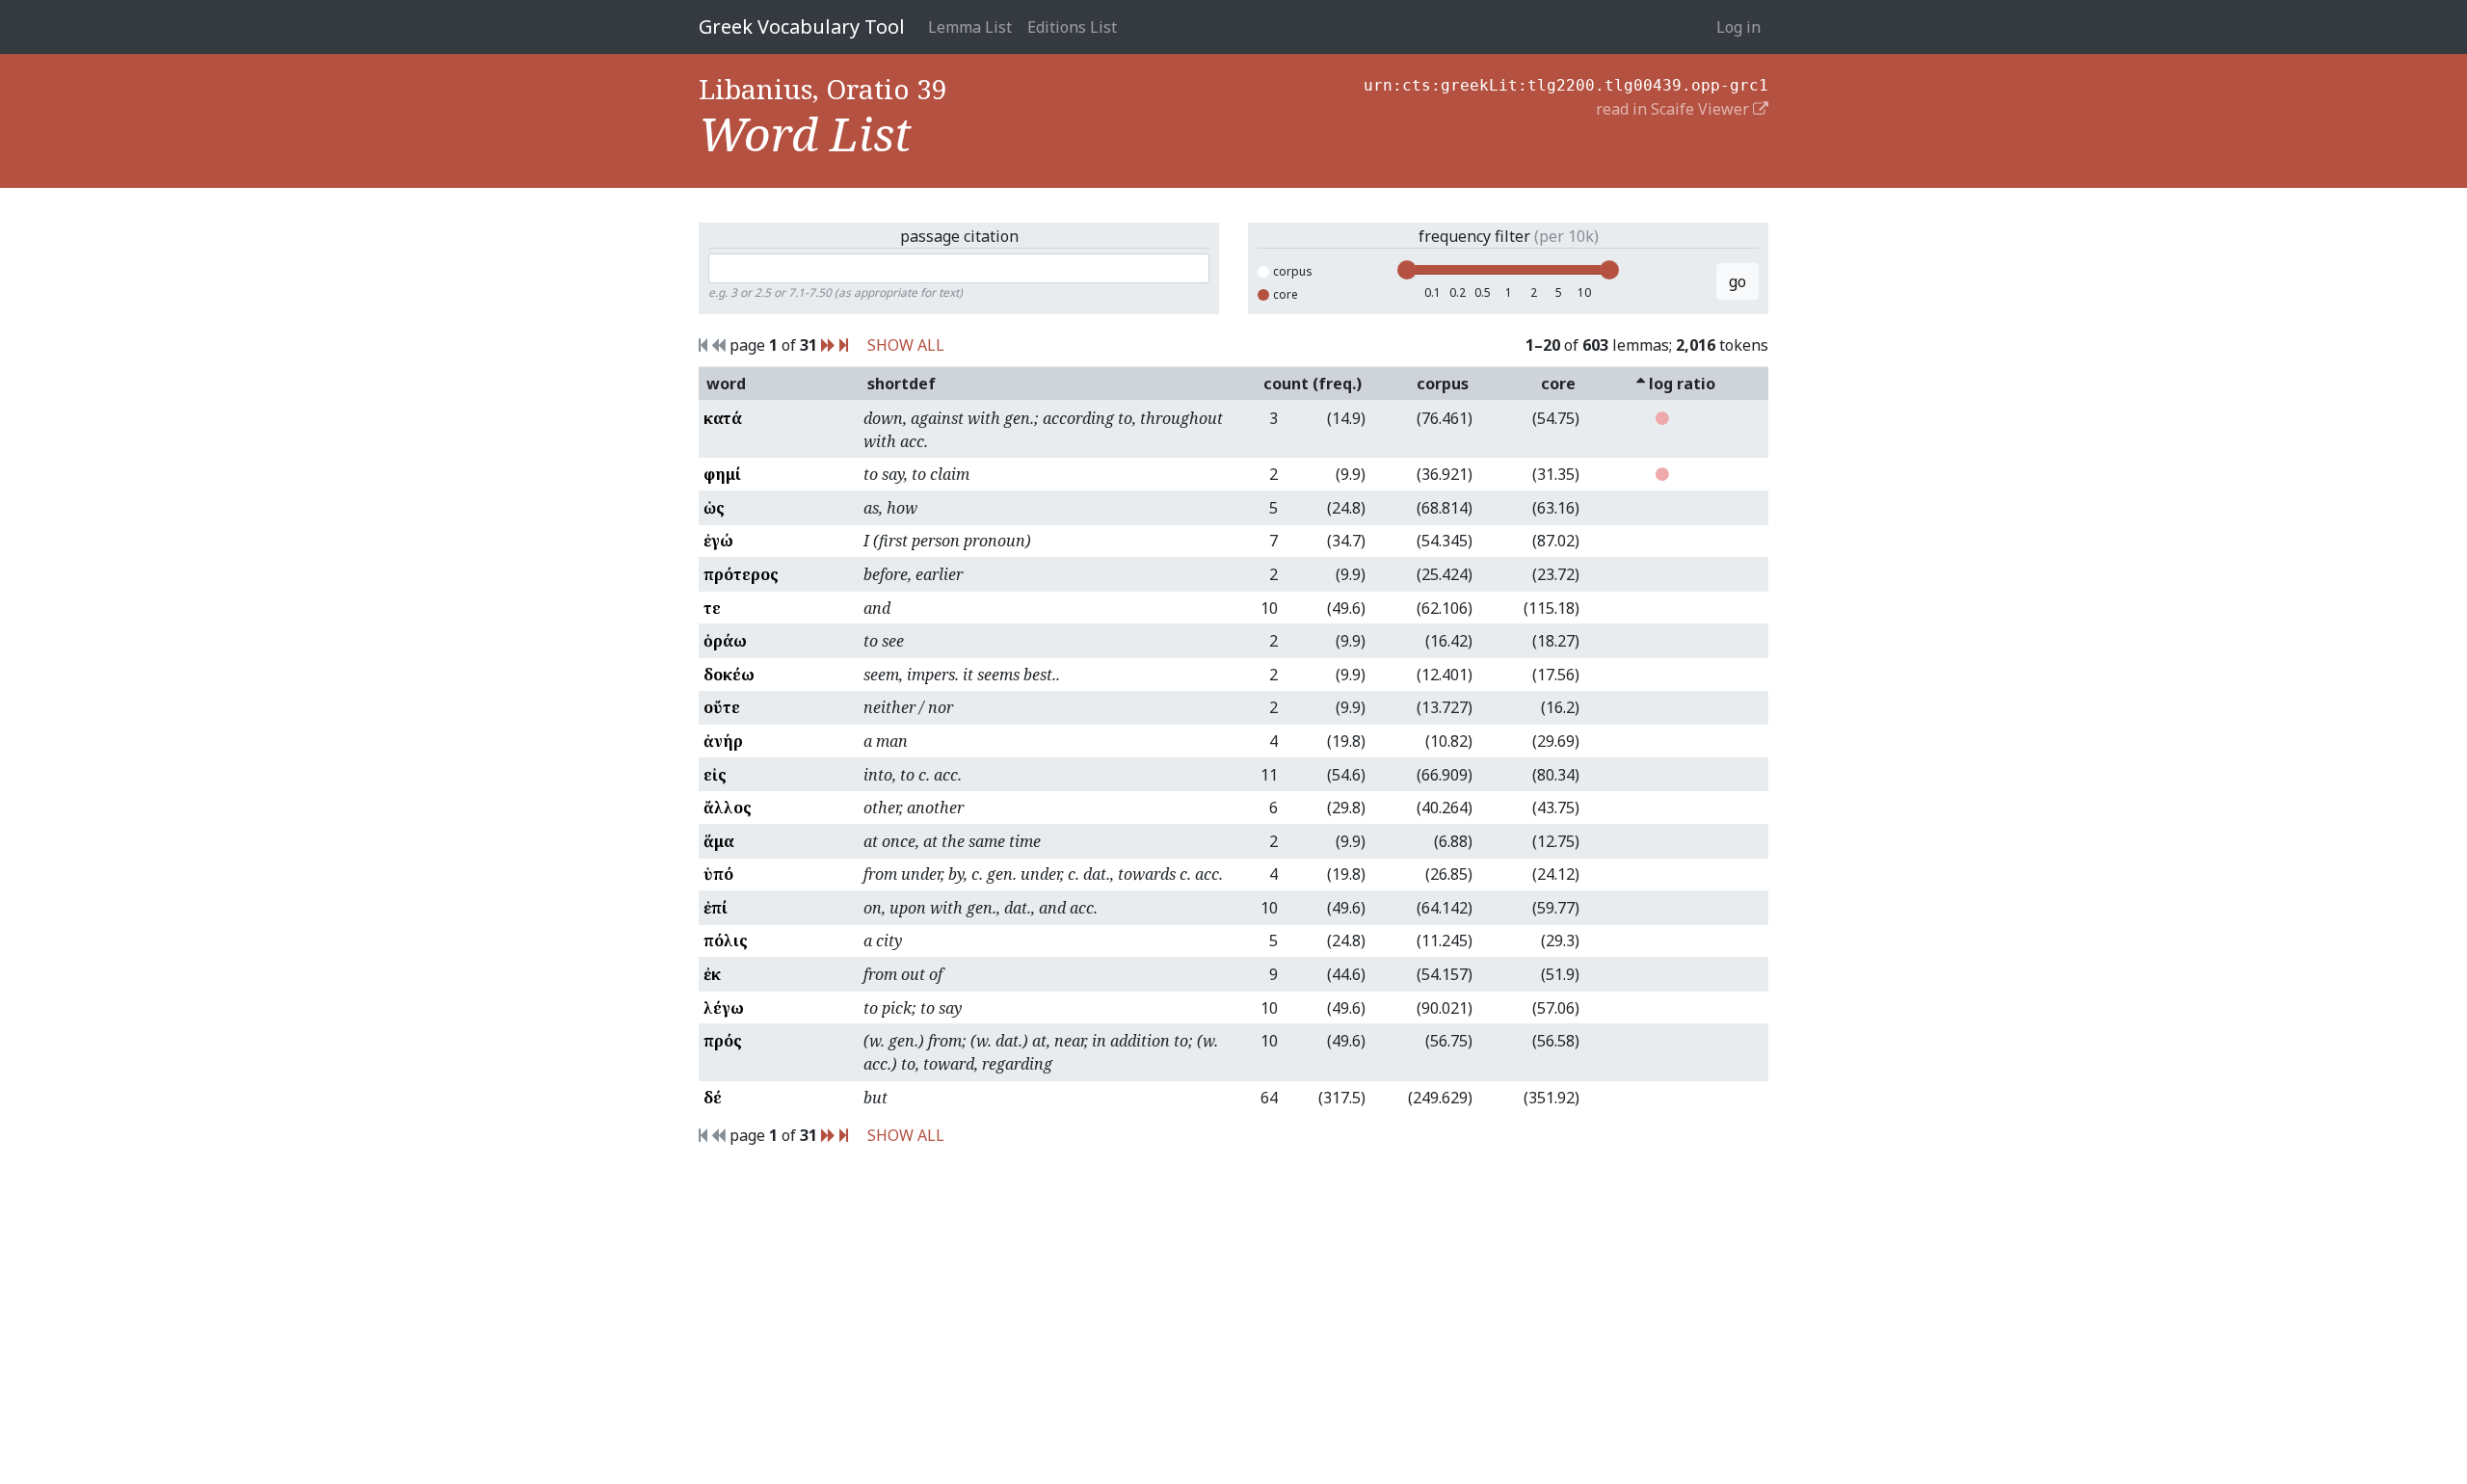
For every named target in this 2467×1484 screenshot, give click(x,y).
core (1286, 294)
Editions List (1072, 27)
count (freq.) (1313, 384)
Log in (1738, 27)
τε (712, 608)
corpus (1293, 271)
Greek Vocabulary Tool (802, 26)
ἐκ (712, 974)
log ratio (1680, 384)
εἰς (715, 775)
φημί (722, 474)
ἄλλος (728, 808)
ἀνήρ (723, 741)
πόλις (726, 941)
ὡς (714, 508)
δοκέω (729, 675)
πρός (723, 1041)
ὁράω (725, 641)
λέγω (724, 1008)
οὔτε (722, 707)
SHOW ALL (906, 345)
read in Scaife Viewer (1674, 109)
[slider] (1407, 270)
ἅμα (719, 841)
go (1738, 281)
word (726, 384)
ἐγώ (718, 541)
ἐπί (716, 908)
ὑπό (718, 874)
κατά (723, 418)
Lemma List (970, 27)
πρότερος (741, 574)
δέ (713, 1098)
